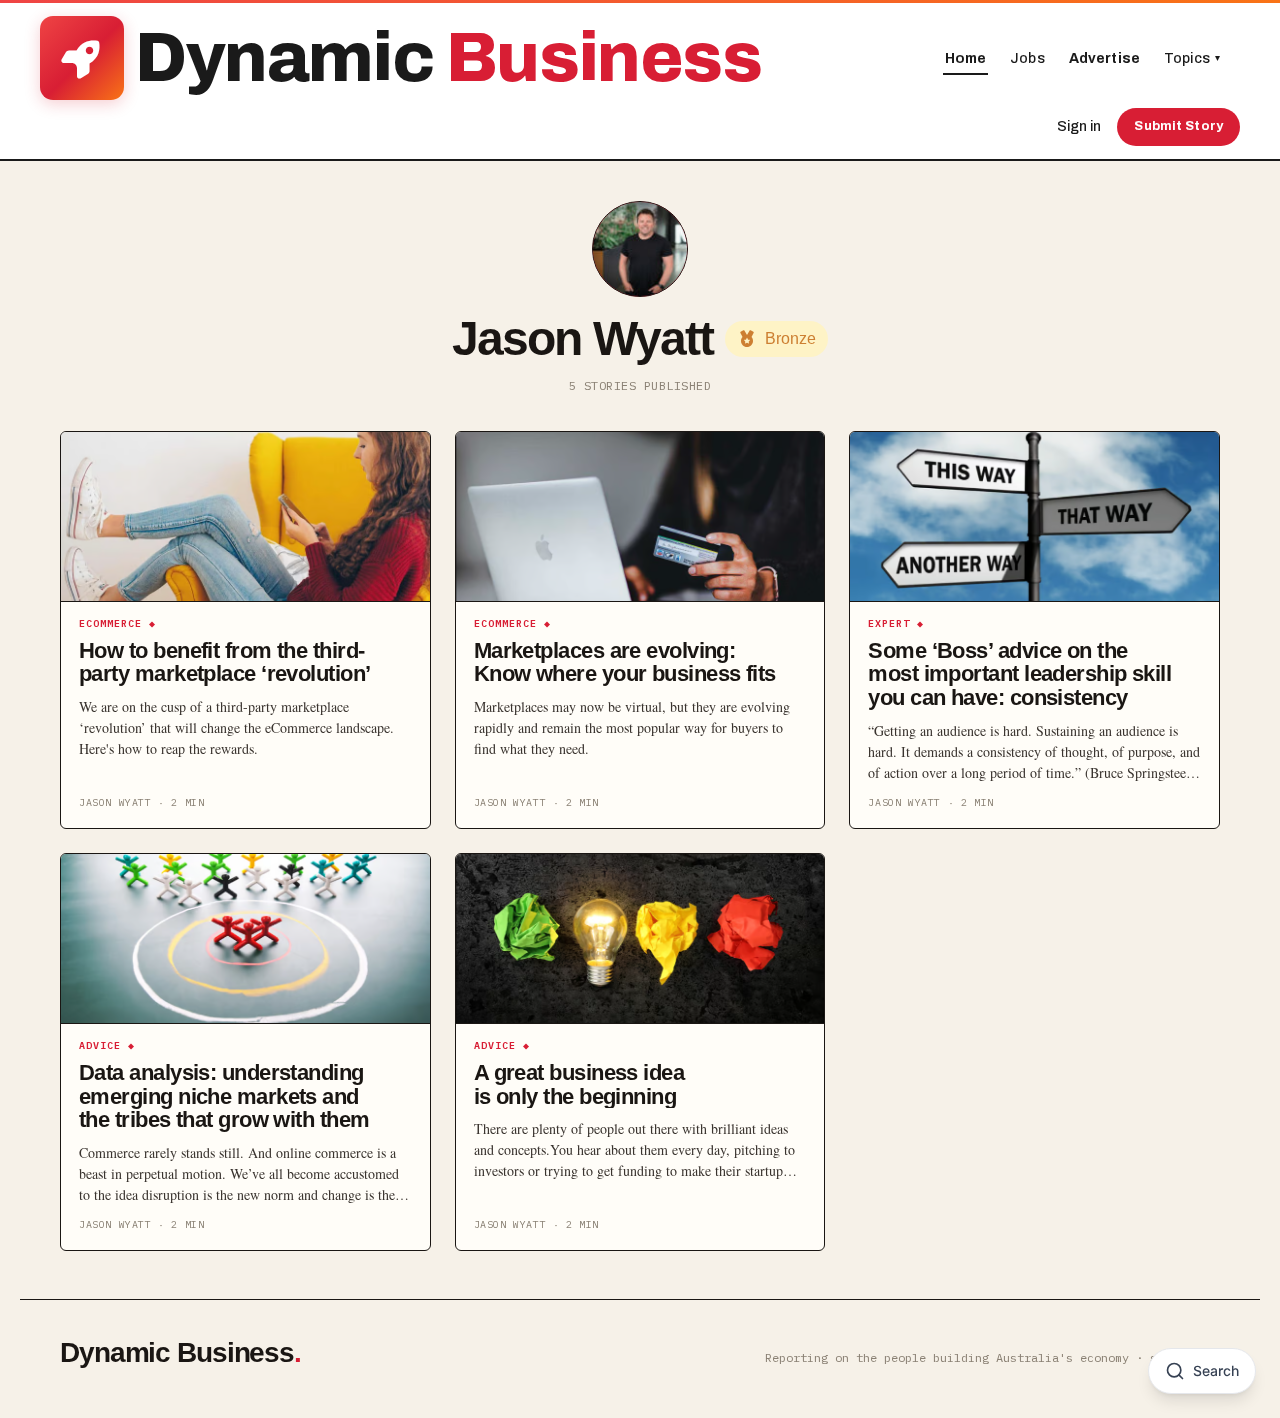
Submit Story (1178, 126)
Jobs (1027, 58)
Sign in (1079, 126)
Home (966, 58)
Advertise (1104, 58)
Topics (1192, 58)
